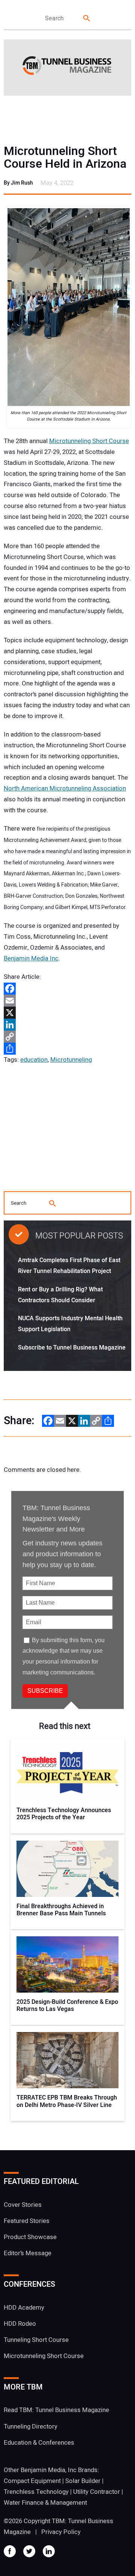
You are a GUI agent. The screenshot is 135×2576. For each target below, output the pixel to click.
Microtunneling (71, 1060)
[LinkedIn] (67, 1025)
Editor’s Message (28, 2253)
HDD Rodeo (20, 2324)
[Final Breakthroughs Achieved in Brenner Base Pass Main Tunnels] (68, 1869)
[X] (67, 1013)
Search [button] (87, 19)
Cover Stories (23, 2205)
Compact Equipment (32, 2481)
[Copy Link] (67, 1037)
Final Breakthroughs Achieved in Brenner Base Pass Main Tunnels (61, 1910)
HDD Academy (24, 2308)
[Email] (67, 1001)
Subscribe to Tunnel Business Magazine (72, 1348)
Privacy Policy (61, 2532)
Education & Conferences (39, 2443)
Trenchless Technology (36, 2492)
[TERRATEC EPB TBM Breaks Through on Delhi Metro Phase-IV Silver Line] (68, 2060)
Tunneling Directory (31, 2426)
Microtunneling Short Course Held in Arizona (65, 158)
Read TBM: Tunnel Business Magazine (56, 2410)
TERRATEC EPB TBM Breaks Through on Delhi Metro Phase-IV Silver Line (67, 2101)
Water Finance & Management (45, 2503)
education (34, 1060)
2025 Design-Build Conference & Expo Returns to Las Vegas (67, 2006)
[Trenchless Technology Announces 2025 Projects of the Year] (68, 1773)
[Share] (67, 1049)
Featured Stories (27, 2221)
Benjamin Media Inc (31, 958)
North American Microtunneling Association (65, 788)
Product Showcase (30, 2237)
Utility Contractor (97, 2492)
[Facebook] (67, 989)
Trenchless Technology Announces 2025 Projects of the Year (64, 1814)
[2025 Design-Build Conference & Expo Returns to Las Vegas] (68, 1964)
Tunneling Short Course (36, 2340)
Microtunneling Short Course (89, 441)
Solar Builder (83, 2481)
